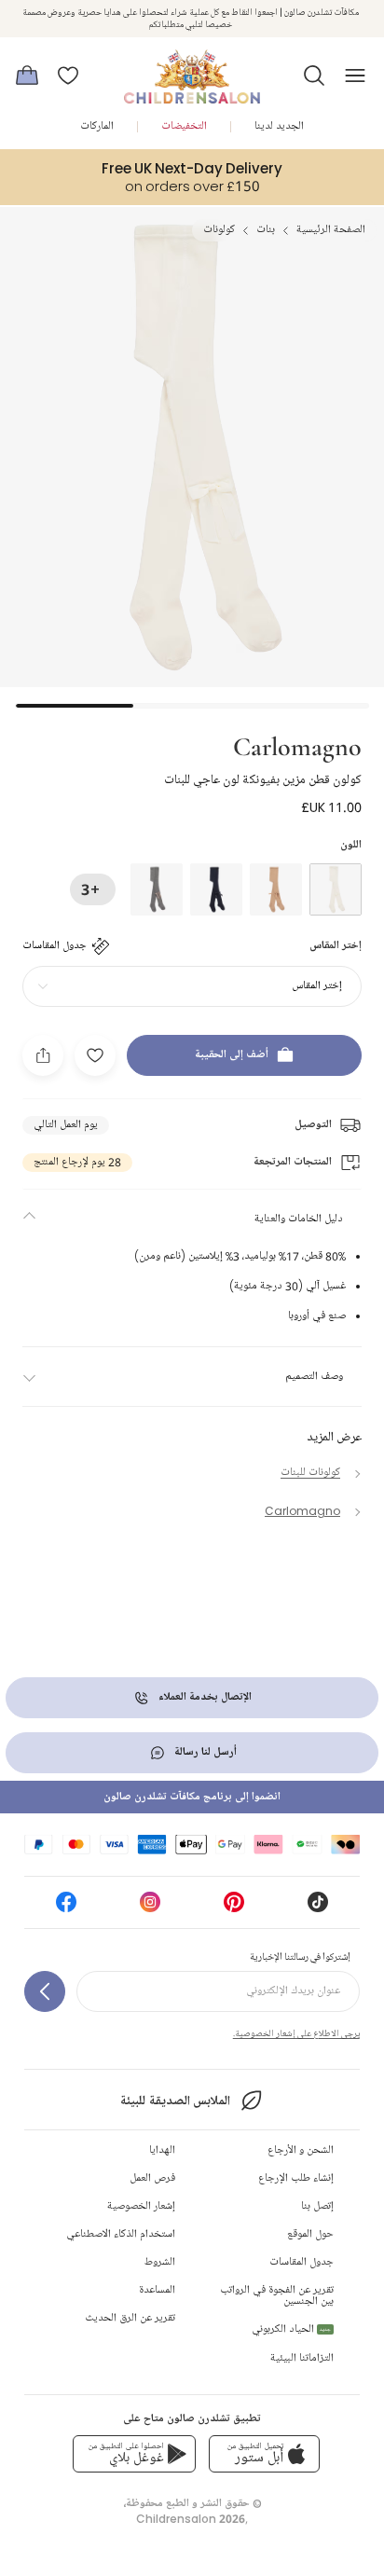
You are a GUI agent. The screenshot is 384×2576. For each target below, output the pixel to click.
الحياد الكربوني (291, 2329)
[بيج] (276, 889)
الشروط (160, 2262)
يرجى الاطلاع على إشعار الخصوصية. (296, 2033)
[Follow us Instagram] (150, 1908)
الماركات (97, 126)
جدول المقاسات (302, 2262)
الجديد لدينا (279, 126)
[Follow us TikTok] (318, 1908)
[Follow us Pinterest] (234, 1908)
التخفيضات (184, 126)
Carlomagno (297, 745)
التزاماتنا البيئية (302, 2358)
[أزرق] (216, 889)
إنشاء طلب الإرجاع (296, 2178)
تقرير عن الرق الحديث (130, 2318)
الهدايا (162, 2150)
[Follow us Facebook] (66, 1908)
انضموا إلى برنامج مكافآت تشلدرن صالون (192, 1797)
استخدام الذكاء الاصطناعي (121, 2234)
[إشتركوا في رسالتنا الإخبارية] (45, 1991)
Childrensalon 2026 (191, 2519)
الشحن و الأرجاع (301, 2150)
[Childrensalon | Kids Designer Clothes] (192, 70)
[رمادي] (157, 889)
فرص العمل (152, 2178)
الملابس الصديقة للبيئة (175, 2101)
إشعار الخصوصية (141, 2206)
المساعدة (157, 2290)
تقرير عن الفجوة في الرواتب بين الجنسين (277, 2296)
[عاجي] (336, 889)
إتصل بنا (317, 2206)
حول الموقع (310, 2234)
